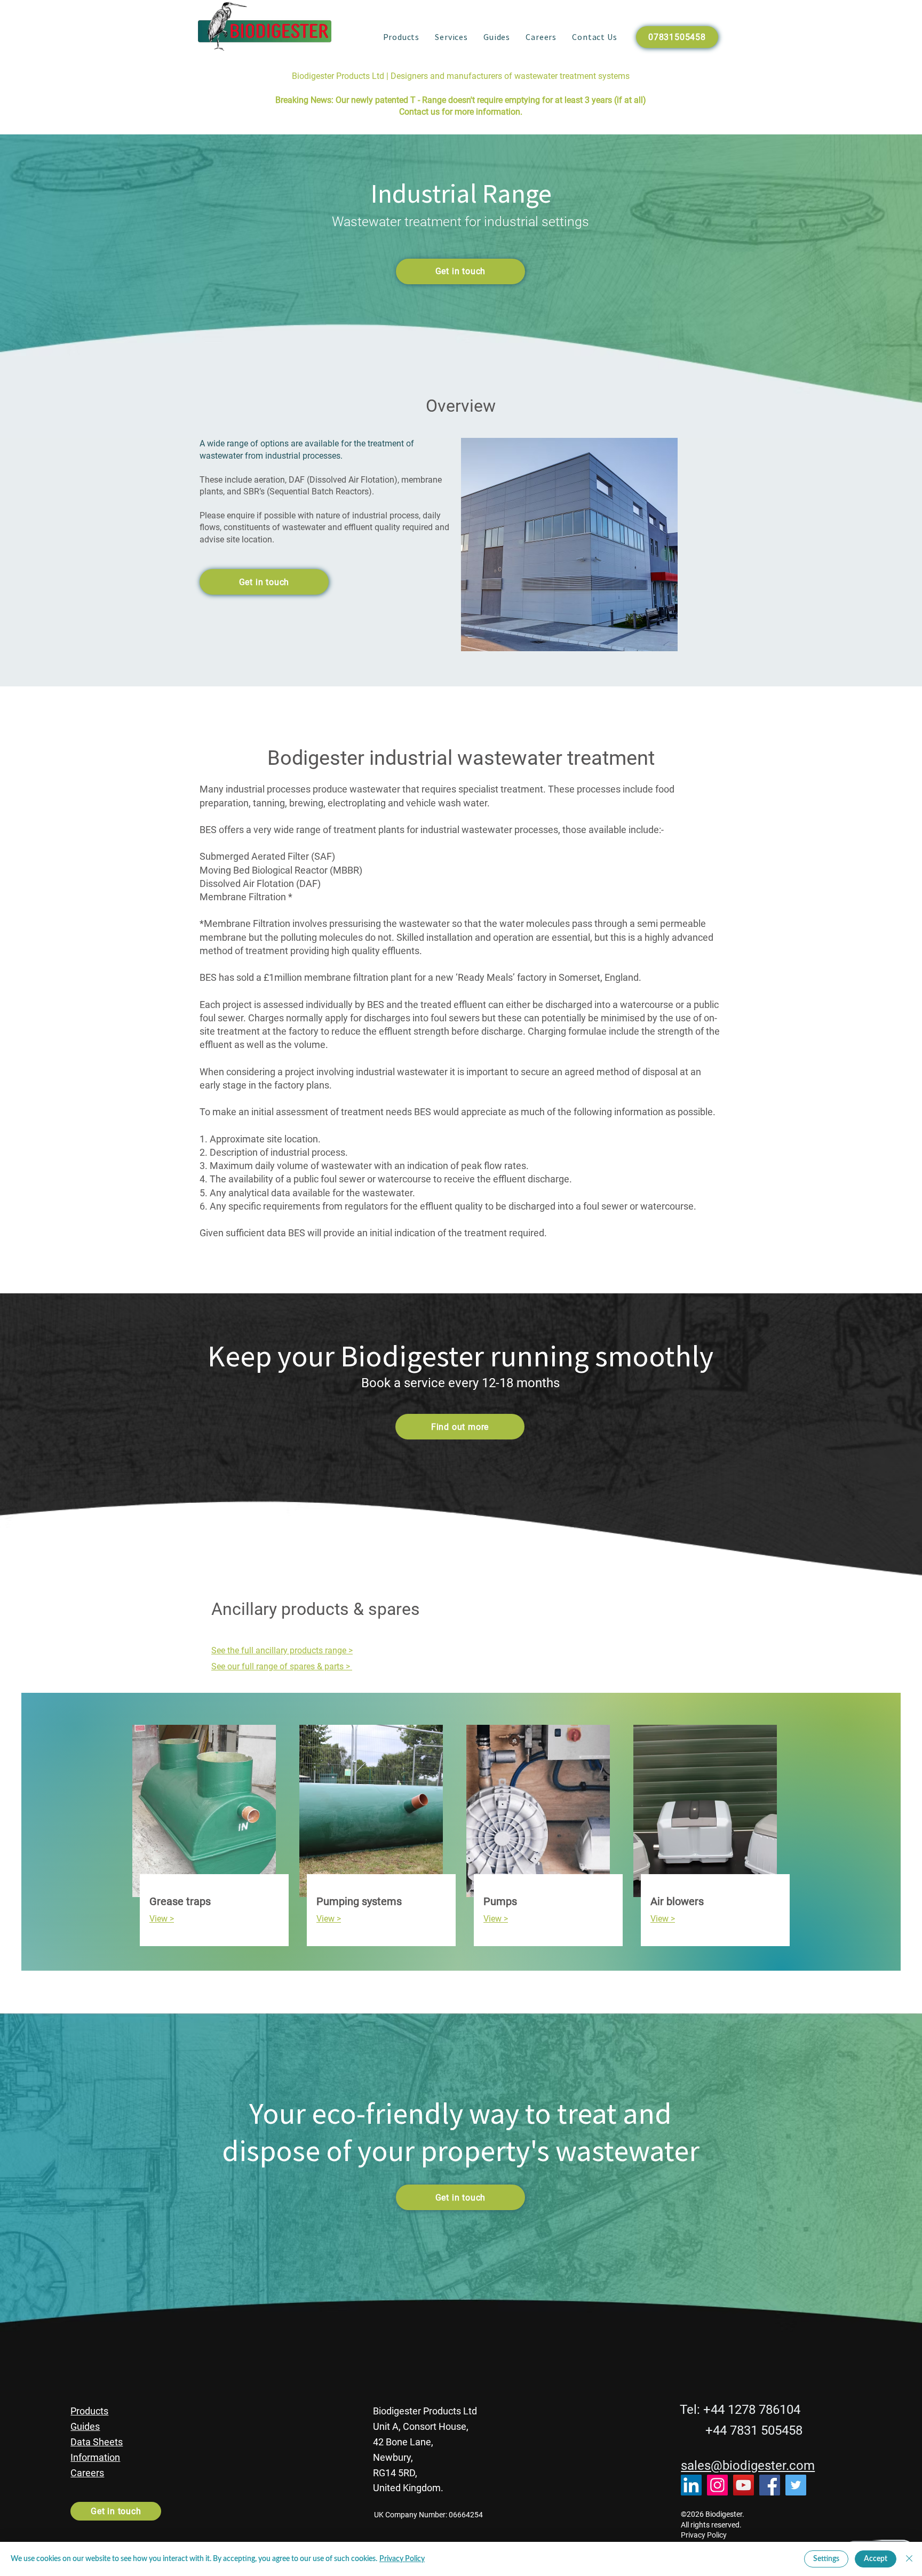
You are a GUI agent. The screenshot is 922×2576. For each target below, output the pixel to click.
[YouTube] (744, 2485)
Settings (826, 2559)
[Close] (909, 2559)
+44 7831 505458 (754, 2430)
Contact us (419, 112)
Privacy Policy (402, 2559)
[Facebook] (770, 2485)
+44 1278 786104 (752, 2410)
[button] (401, 37)
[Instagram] (717, 2485)
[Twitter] (796, 2485)
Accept (876, 2559)
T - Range (428, 100)
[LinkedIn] (691, 2485)
